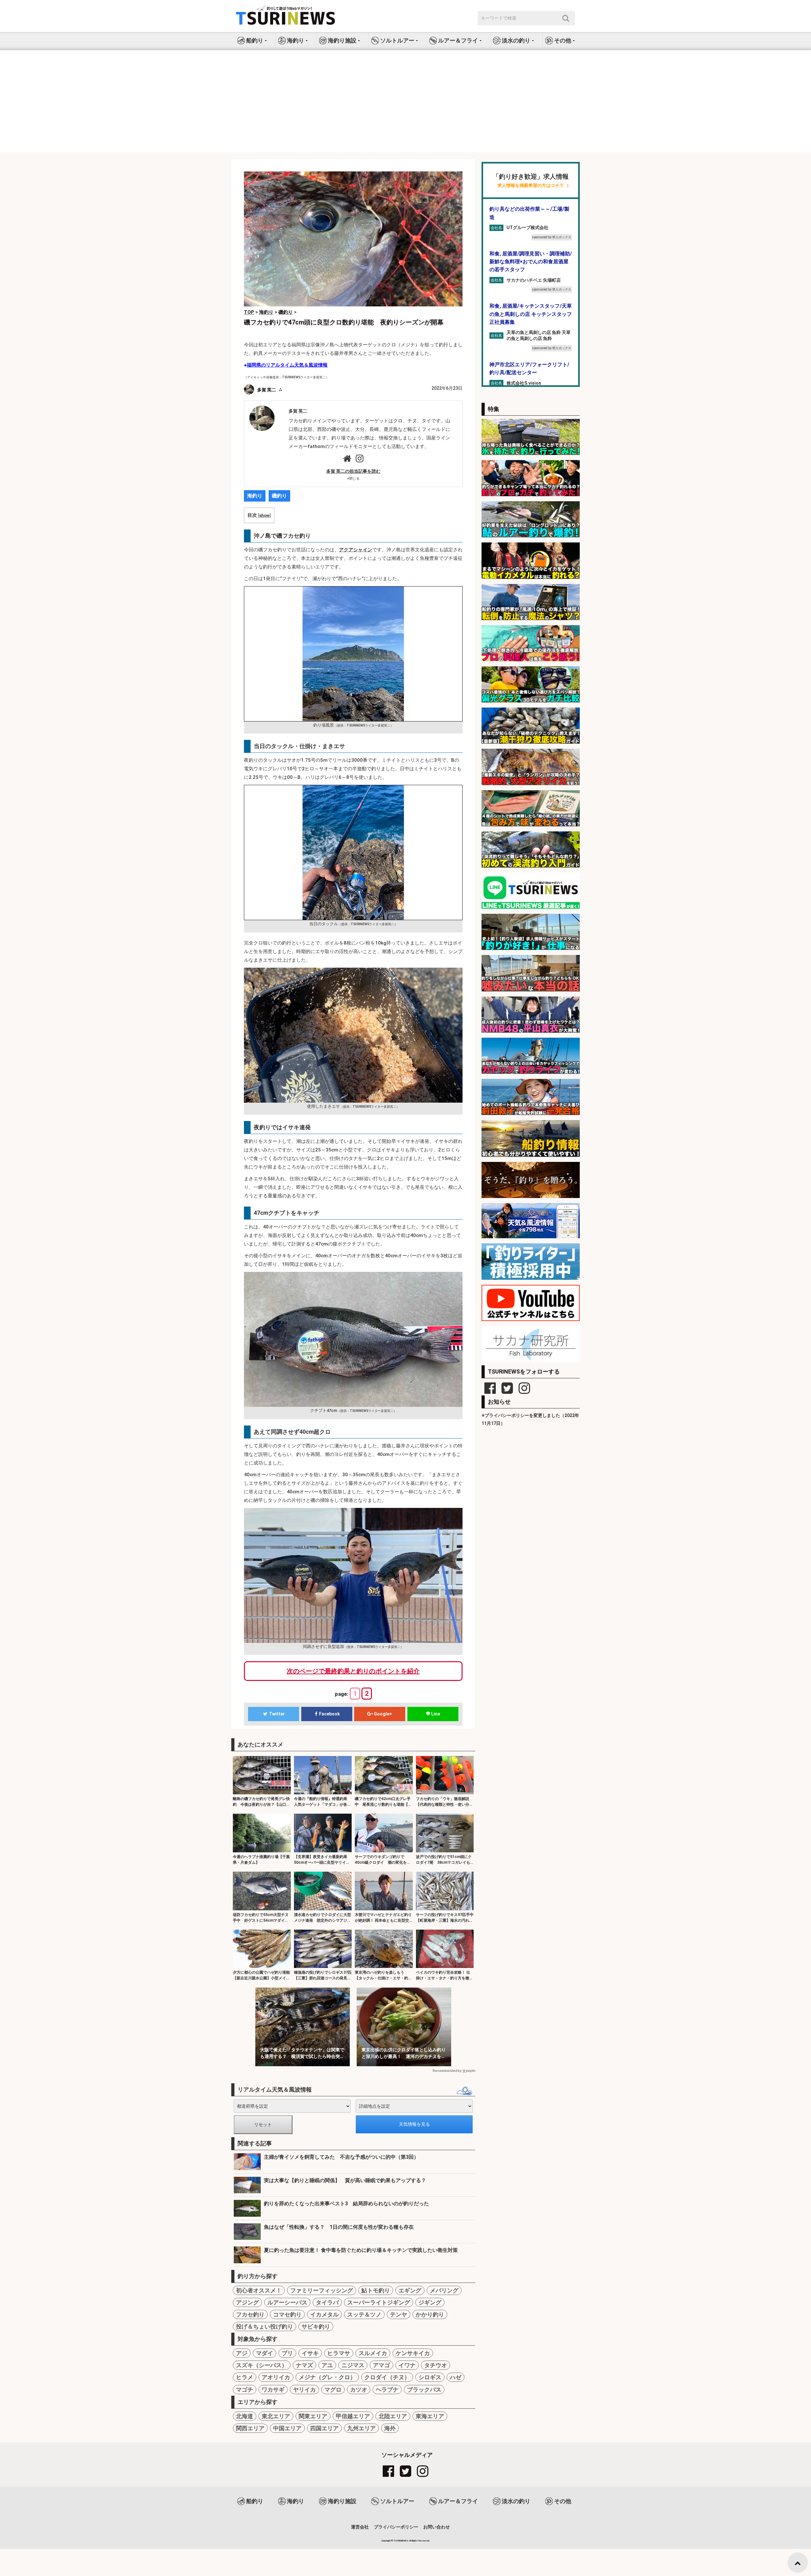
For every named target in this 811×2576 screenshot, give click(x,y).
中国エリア (287, 2428)
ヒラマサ (339, 2353)
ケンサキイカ (413, 2353)
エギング (410, 2290)
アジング (247, 2302)
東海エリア (430, 2416)
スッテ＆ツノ (364, 2314)
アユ (327, 2365)
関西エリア (250, 2428)
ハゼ (456, 2377)
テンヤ (399, 2314)
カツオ (359, 2390)
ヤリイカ (304, 2390)
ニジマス (353, 2365)
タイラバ (327, 2302)
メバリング (444, 2290)
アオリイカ (276, 2377)
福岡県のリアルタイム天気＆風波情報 (287, 365)
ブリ (287, 2353)
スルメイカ (373, 2353)
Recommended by (447, 2071)
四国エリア (324, 2428)
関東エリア (313, 2416)
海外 (390, 2428)
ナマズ (304, 2365)
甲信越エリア (353, 2416)
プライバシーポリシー (396, 2527)
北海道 (245, 2416)
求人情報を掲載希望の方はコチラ (531, 186)
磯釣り (279, 496)
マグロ (333, 2390)
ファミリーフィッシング (322, 2290)
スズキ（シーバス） (262, 2365)
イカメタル (324, 2314)
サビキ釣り (316, 2326)
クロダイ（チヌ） (387, 2377)
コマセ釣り (287, 2314)
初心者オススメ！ (259, 2290)
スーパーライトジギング (379, 2302)
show (264, 515)
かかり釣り (430, 2314)
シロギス (430, 2377)
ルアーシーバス (287, 2302)
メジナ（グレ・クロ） (327, 2377)
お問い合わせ (437, 2527)
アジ (242, 2353)
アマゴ (381, 2365)
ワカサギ (273, 2390)
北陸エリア (393, 2416)
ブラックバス (424, 2390)
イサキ (310, 2353)
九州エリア (361, 2428)
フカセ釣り (250, 2314)
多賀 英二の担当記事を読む (353, 471)
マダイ (265, 2353)
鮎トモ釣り (376, 2290)
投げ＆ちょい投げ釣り (265, 2326)
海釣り (255, 496)
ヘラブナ (387, 2390)
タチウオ (436, 2365)
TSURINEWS (401, 2541)
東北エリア (276, 2416)
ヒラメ (245, 2377)
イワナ (407, 2365)
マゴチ (245, 2390)
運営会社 (360, 2527)
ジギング (430, 2302)
